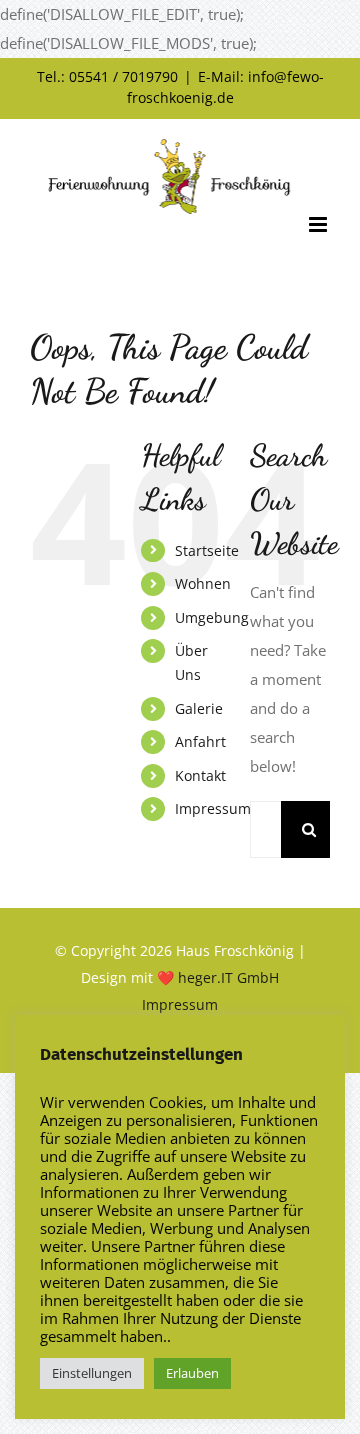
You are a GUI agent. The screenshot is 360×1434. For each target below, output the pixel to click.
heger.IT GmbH (228, 977)
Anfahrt (200, 741)
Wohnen (203, 583)
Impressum (213, 808)
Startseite (207, 550)
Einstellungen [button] (92, 1373)
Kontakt (200, 775)
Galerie (199, 708)
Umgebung (212, 617)
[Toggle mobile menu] (319, 224)
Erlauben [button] (192, 1373)
